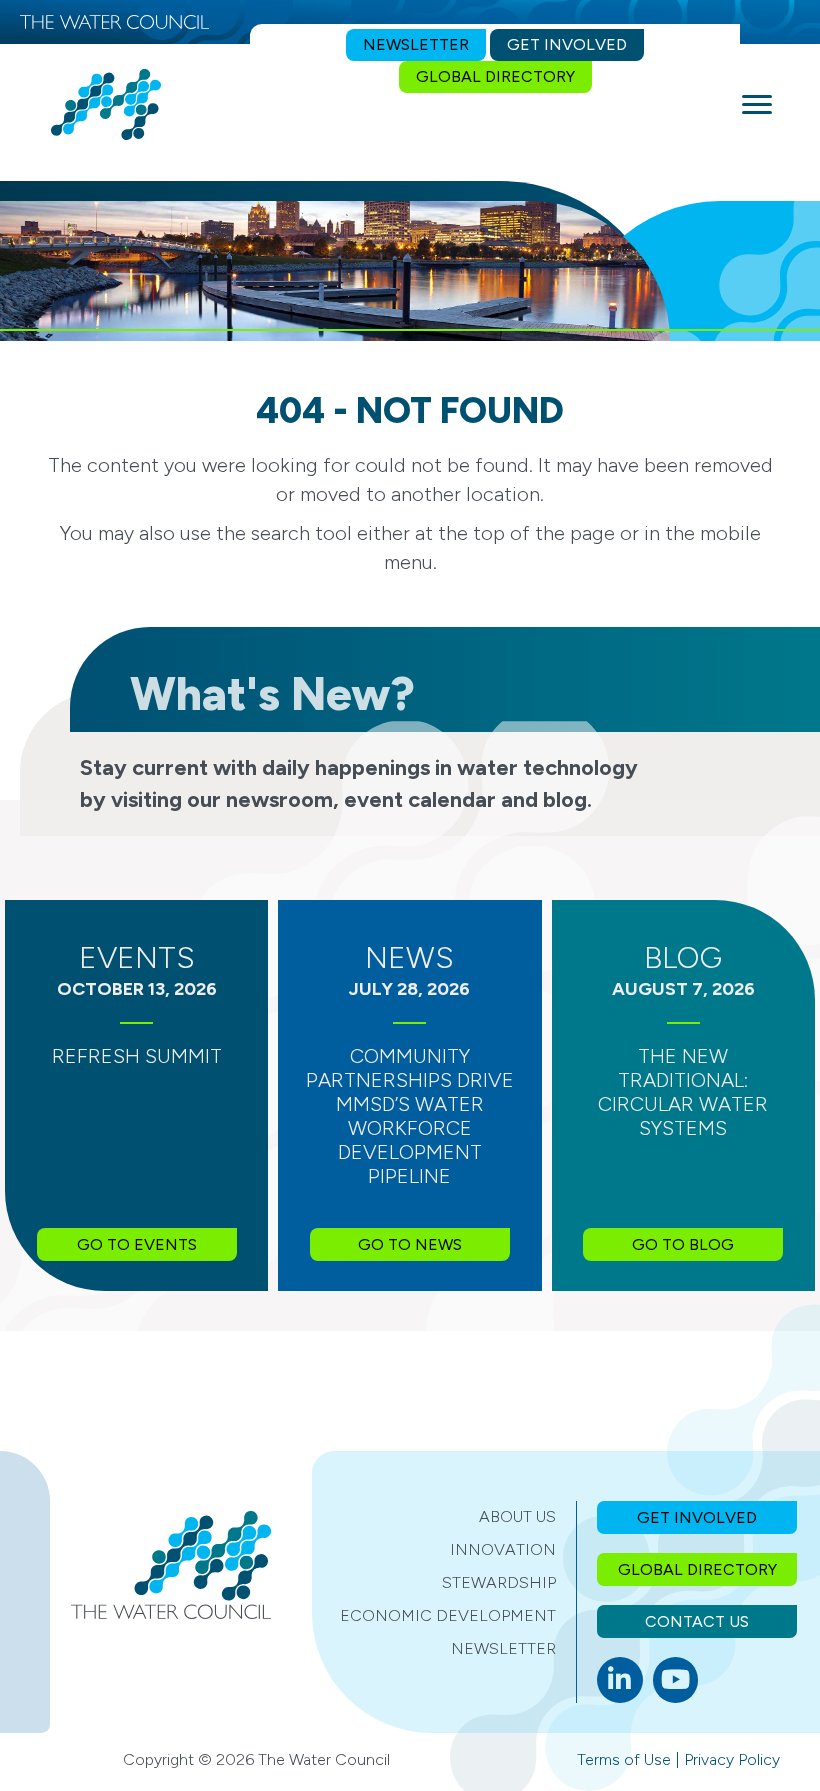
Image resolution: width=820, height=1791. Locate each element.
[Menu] (757, 105)
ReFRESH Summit (137, 1056)
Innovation (503, 1549)
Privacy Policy (732, 1759)
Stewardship (499, 1582)
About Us (517, 1516)
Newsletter (503, 1648)
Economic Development (448, 1615)
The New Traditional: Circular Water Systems (683, 1092)
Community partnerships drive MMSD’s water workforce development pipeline (410, 1116)
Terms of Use (624, 1759)
